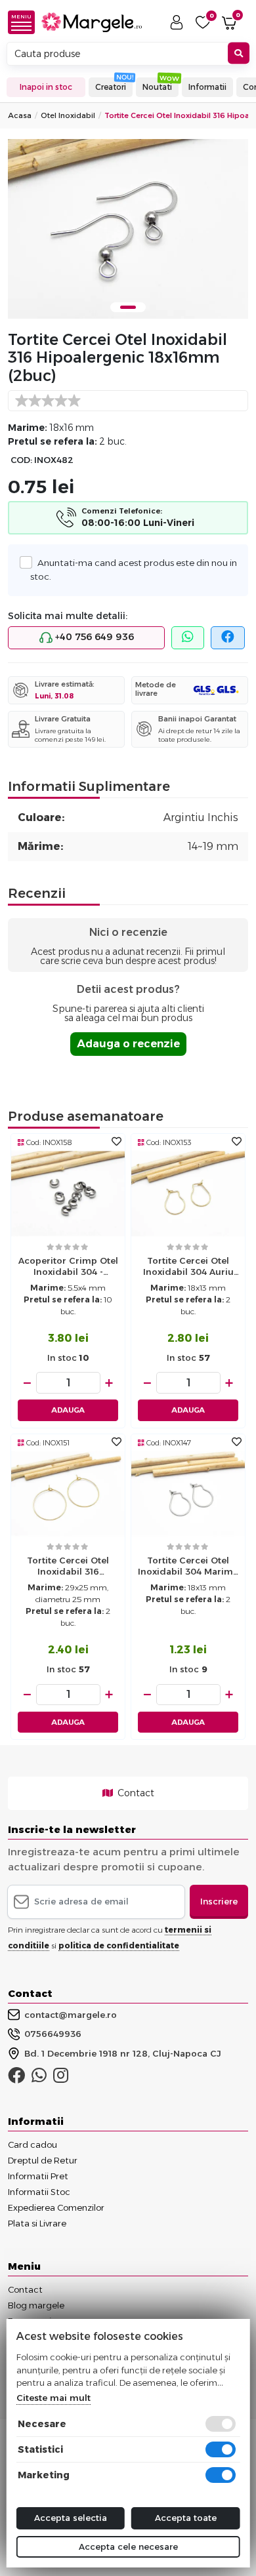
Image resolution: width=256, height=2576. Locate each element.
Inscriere (219, 1901)
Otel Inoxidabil (68, 115)
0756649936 (53, 2034)
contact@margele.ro (71, 2015)
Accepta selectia (71, 2518)
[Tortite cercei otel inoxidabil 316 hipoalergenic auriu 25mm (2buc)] (68, 1493)
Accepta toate (186, 2518)
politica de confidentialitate (119, 1945)
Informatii (207, 87)
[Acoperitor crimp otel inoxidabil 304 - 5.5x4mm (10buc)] (68, 1193)
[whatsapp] (188, 638)
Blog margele (36, 2305)
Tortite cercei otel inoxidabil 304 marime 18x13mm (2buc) (188, 1567)
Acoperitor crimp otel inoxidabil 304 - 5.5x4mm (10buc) (68, 1268)
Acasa (20, 115)
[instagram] (61, 2078)
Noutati (157, 87)
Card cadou (32, 2144)
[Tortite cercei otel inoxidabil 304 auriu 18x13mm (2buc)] (188, 1193)
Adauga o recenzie (128, 1044)
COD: (21, 460)
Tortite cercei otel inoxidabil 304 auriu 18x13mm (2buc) (188, 1268)
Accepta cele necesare (128, 2546)
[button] (25, 22)
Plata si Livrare (37, 2223)
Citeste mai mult (53, 2398)
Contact (135, 1793)
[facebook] (228, 638)
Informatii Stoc (39, 2192)
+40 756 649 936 (93, 637)
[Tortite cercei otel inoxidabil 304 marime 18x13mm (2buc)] (188, 1493)
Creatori (111, 87)
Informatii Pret (38, 2176)
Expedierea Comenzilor (56, 2207)
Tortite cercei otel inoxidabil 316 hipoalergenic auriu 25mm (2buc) (68, 1567)
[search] (239, 53)
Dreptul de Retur (43, 2160)
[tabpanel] (128, 229)
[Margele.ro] (92, 23)
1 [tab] (128, 307)
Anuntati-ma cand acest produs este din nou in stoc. (134, 569)
